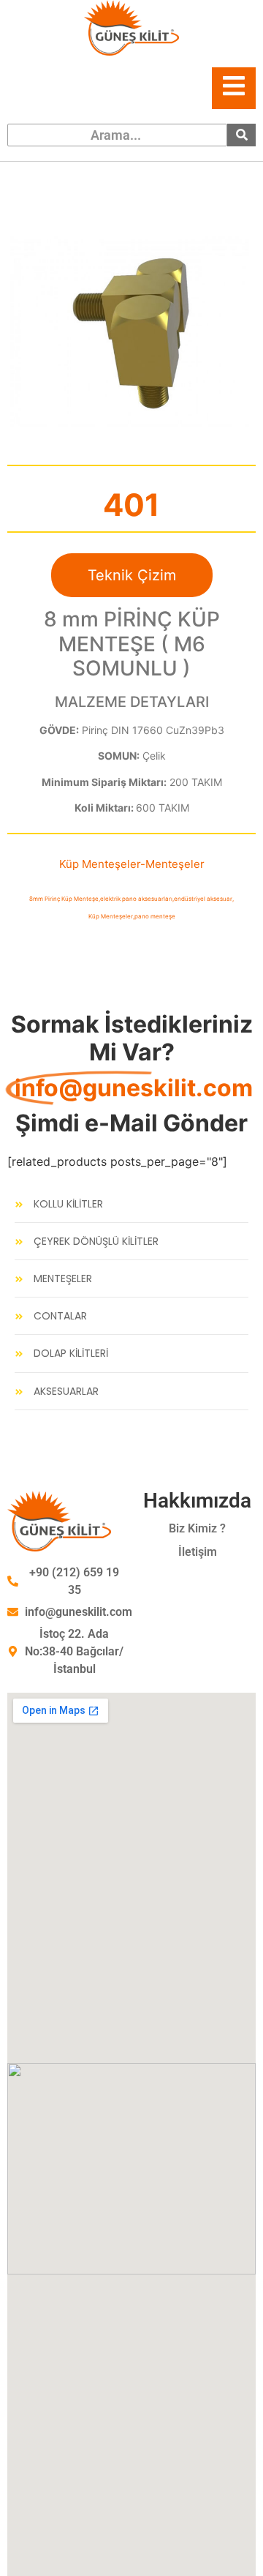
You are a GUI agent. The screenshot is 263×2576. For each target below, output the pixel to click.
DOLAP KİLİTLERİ (71, 1353)
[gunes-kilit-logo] (131, 28)
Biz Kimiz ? (197, 1528)
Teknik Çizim (132, 575)
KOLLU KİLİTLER (68, 1204)
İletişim (198, 1552)
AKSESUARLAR (66, 1392)
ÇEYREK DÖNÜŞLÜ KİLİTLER (96, 1242)
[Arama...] (241, 135)
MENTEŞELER (63, 1279)
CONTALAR (60, 1316)
